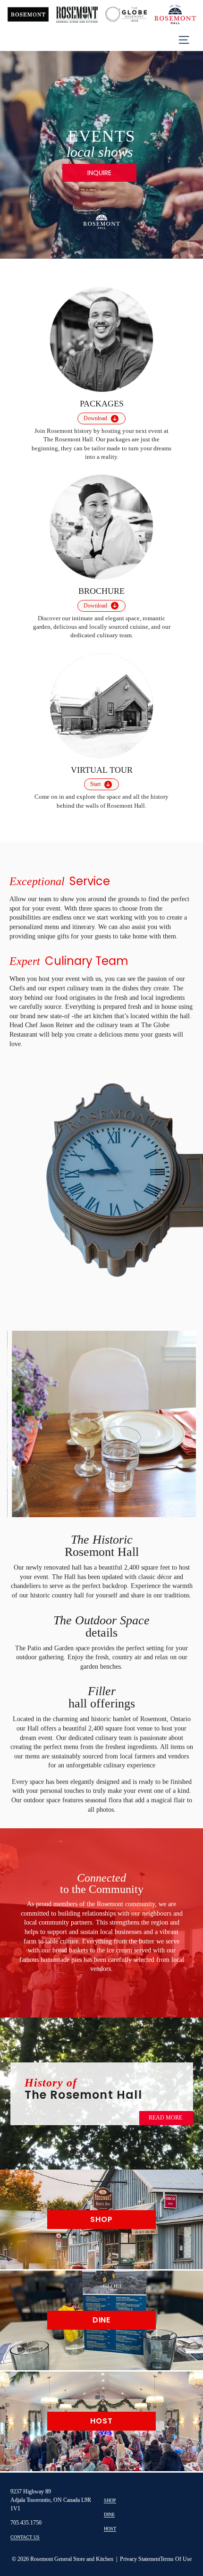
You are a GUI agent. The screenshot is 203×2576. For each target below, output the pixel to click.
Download (95, 418)
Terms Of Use (176, 2559)
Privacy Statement (140, 2559)
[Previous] (12, 152)
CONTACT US (25, 2537)
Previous (30, 1420)
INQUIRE (99, 173)
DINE (109, 2514)
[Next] (191, 152)
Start (95, 784)
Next (173, 1423)
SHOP (110, 2500)
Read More (165, 2118)
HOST (110, 2529)
